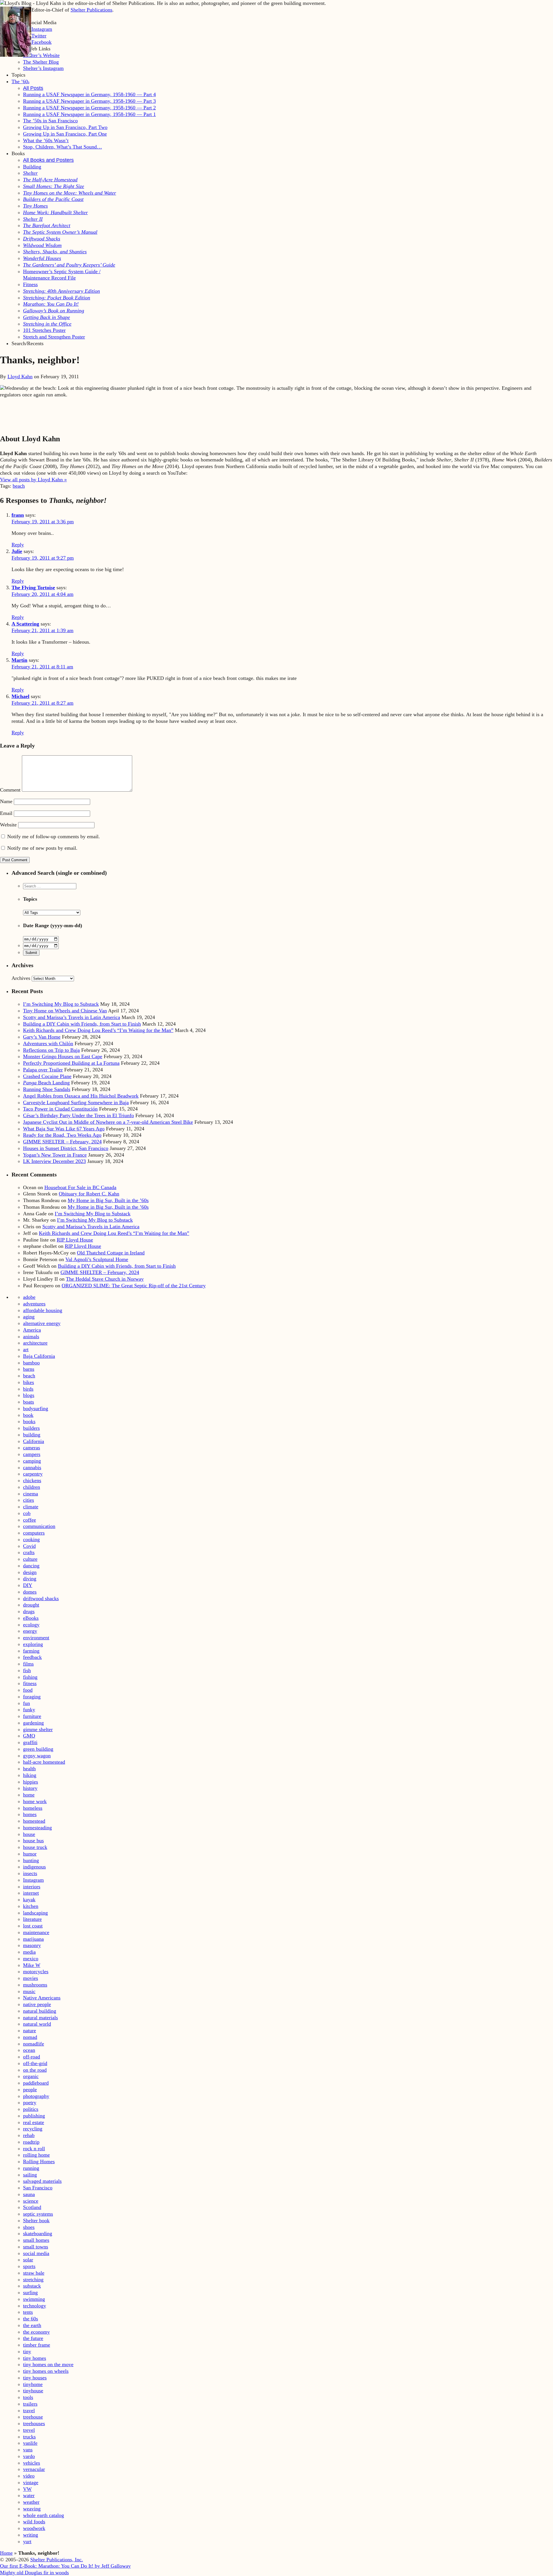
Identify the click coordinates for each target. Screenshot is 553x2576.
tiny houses (35, 2378)
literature (32, 1919)
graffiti (30, 1742)
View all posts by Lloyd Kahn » (33, 480)
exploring (33, 1644)
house (29, 1834)
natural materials (40, 2018)
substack (32, 2286)
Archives (21, 978)
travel (29, 2410)
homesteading (37, 1828)
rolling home (36, 2155)
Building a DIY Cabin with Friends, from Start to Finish (82, 1024)
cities (29, 1500)
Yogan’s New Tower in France (55, 1155)
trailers (30, 2404)
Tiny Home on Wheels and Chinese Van (65, 1011)
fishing (30, 1677)
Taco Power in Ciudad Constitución (60, 1109)
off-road (32, 2057)
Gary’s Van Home (42, 1037)
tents (28, 2312)
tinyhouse (33, 2391)
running (31, 2168)
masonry (32, 1945)
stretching (33, 2280)
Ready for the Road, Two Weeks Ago (62, 1135)
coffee (30, 1520)
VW (27, 2489)
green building (38, 1749)
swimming (34, 2299)
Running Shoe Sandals (47, 1089)
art (26, 1349)
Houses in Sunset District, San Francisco (66, 1148)
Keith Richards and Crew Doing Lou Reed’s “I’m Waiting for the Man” (98, 1030)
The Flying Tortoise (33, 588)
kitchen (31, 1906)
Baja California (39, 1356)
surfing (30, 2292)
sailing (30, 2175)
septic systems (38, 2214)
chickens (32, 1480)
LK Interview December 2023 (54, 1161)
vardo (29, 2456)
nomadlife (34, 2044)
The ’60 (20, 81)
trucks (29, 2437)
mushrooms (35, 1985)
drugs (29, 1611)
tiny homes (35, 2358)
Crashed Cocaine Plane (47, 1076)
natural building (40, 2011)
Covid (29, 1546)
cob (27, 1513)
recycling (33, 2129)
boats (29, 1402)
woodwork (34, 2528)
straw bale (34, 2273)
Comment (10, 790)
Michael (20, 696)
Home (6, 2553)
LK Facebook (37, 42)
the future (33, 2338)
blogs (29, 1395)
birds (28, 1389)
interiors (32, 1887)
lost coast (33, 1926)
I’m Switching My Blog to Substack (61, 1004)
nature (30, 2031)
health (29, 1769)
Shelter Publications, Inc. (57, 2560)
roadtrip (31, 2142)
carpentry (33, 1474)
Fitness (30, 284)
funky (29, 1710)
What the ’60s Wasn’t (46, 140)
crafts (29, 1552)
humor (30, 1854)
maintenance (36, 1932)
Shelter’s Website (41, 55)
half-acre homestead (44, 1762)
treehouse (33, 2417)
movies (31, 1978)
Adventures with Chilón (48, 1043)
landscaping (35, 1913)
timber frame (37, 2345)
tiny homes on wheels (46, 2371)
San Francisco (38, 2188)
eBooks (31, 1618)
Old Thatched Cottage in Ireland (111, 1253)
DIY (28, 1585)
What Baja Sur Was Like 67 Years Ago (64, 1129)
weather (31, 2502)
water (29, 2495)
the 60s (31, 2319)
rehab (29, 2135)
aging (29, 1317)
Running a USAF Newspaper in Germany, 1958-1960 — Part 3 (89, 101)
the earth (32, 2325)
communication (39, 1526)
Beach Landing (46, 1083)
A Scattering (25, 624)
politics (31, 2109)
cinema (31, 1494)
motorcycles (36, 1972)
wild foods (34, 2522)
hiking (30, 1775)
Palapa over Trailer (43, 1070)
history (30, 1788)
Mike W (32, 1965)
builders (31, 1428)
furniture (32, 1716)
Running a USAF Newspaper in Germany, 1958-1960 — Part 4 (89, 94)
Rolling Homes (39, 2161)
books (29, 1421)
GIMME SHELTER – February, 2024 (62, 1142)
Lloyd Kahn (20, 377)
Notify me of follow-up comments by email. (54, 837)
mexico (31, 1959)
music (29, 1991)
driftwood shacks (41, 1598)
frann (18, 515)
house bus (33, 1841)
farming (31, 1651)
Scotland (32, 2207)
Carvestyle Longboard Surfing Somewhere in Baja (76, 1102)
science (31, 2201)
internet (31, 1893)
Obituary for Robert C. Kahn (89, 1194)
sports (29, 2266)
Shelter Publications (91, 10)
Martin (19, 660)
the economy (36, 2332)
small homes (36, 2240)
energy (30, 1631)
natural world (37, 2024)
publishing (34, 2116)
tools (28, 2397)
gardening (33, 1723)
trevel (29, 2430)
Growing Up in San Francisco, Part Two (65, 127)
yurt (27, 2541)
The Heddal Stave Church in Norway (105, 1279)
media (29, 1952)
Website (8, 825)
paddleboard (36, 2083)
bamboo (31, 1363)
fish (27, 1670)
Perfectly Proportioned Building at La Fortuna (71, 1063)
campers (32, 1454)
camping (32, 1461)
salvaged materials (42, 2181)
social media (36, 2253)
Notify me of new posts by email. (42, 848)
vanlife (30, 2443)
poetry (30, 2102)
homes (30, 1814)
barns (29, 1369)
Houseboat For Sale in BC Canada (80, 1187)
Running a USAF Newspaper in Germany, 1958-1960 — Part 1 (89, 114)
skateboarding (38, 2233)
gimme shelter (38, 1729)
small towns (36, 2247)
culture (30, 1559)
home (29, 1795)
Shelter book (36, 2221)
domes (30, 1592)
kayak (29, 1900)
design (30, 1572)
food (28, 1690)
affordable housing (43, 1310)
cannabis (32, 1467)
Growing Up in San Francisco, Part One (65, 134)
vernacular (34, 2469)
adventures (34, 1304)
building (32, 1435)
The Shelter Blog (41, 62)
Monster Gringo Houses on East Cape (63, 1056)
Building (32, 167)
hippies (31, 1782)
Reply (18, 545)
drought (31, 1605)
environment (36, 1638)
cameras (32, 1448)
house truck (35, 1847)
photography (36, 2096)
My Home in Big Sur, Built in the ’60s (108, 1200)
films (28, 1664)
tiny (27, 2351)
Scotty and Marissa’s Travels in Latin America (72, 1017)
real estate (34, 2122)
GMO (29, 1736)
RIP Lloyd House (75, 1240)
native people (37, 2004)
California (34, 1441)
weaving (32, 2509)
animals (31, 1337)
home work (35, 1801)
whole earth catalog (43, 2515)
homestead (34, 1821)
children (32, 1487)
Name (6, 801)
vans (28, 2450)
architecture (35, 1343)
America (32, 1330)
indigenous (34, 1867)
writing (31, 2535)
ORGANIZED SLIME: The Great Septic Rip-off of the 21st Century (134, 1286)
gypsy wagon (37, 1756)
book (28, 1415)
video (29, 2476)
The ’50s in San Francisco (50, 121)
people (30, 2090)
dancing (31, 1566)
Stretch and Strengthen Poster (54, 337)
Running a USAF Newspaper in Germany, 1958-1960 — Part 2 (89, 108)
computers (34, 1533)
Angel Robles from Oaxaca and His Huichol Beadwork (81, 1096)
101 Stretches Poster (44, 330)
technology (35, 2306)
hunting (31, 1860)
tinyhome (33, 2384)
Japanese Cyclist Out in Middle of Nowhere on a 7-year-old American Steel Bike (108, 1122)
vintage (31, 2482)
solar (28, 2260)
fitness (30, 1683)
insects (30, 1873)
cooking (31, 1539)
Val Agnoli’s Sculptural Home (97, 1259)
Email (6, 813)
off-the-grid (35, 2063)
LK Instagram (38, 29)
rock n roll (34, 2149)
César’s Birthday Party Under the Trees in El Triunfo (78, 1115)
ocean (29, 2050)
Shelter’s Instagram (43, 68)
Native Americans (42, 1998)
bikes (29, 1382)
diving (30, 1579)
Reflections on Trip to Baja (51, 1050)
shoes (29, 2227)
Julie (17, 551)
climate (31, 1507)
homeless (33, 1808)
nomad (30, 2037)
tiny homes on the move (48, 2364)
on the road (35, 2070)
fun (26, 1703)
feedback (32, 1657)
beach (19, 486)
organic (31, 2076)
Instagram (33, 1880)
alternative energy (42, 1323)
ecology (31, 1625)
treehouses (34, 2423)
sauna (29, 2194)
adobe (29, 1297)
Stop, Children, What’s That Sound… (63, 147)
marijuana (33, 1939)
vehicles (32, 2463)
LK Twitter (35, 36)
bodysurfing (36, 1408)
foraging (32, 1697)
